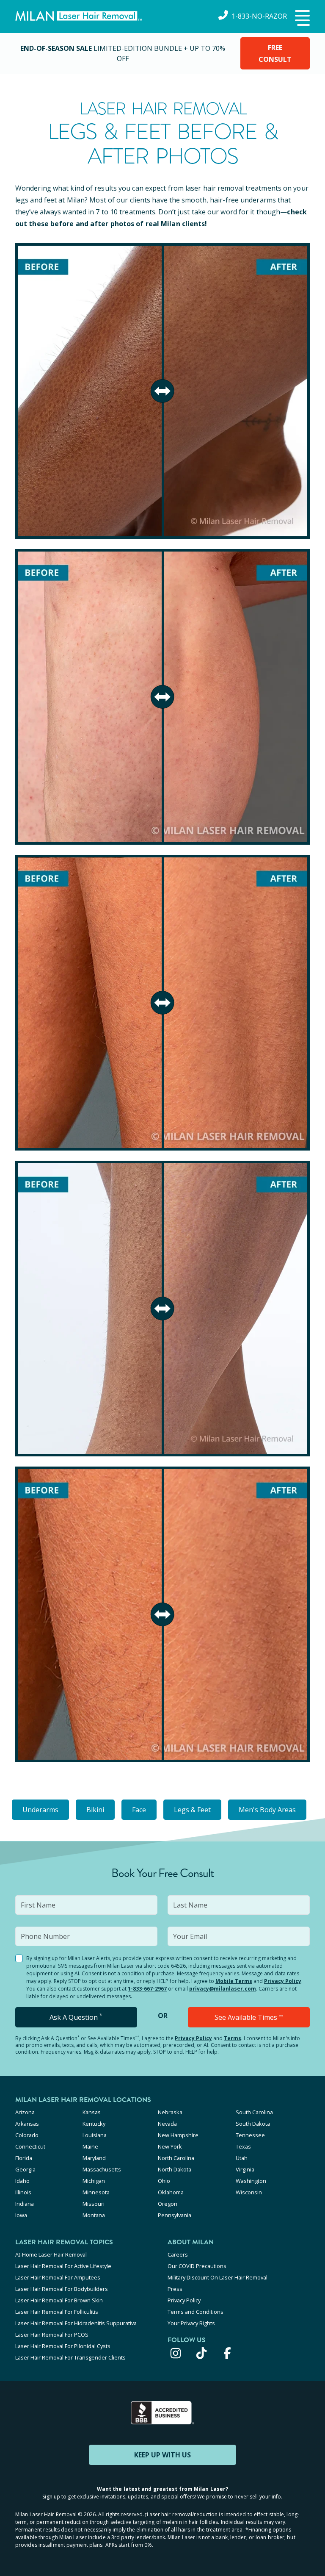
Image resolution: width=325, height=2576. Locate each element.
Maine (90, 2146)
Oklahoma (171, 2192)
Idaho (22, 2181)
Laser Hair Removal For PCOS (52, 2335)
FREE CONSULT (275, 53)
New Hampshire (178, 2135)
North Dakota (175, 2169)
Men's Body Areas (267, 1810)
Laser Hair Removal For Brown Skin (59, 2300)
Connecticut (30, 2146)
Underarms (40, 1810)
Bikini (95, 1810)
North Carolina (176, 2158)
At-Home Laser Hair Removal (51, 2254)
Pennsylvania (175, 2215)
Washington (251, 2181)
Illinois (23, 2192)
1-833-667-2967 (147, 1989)
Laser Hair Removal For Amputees (58, 2277)
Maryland (94, 2158)
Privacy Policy (283, 1981)
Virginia (245, 2169)
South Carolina (254, 2112)
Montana (94, 2215)
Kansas (92, 2112)
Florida (24, 2158)
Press (175, 2289)
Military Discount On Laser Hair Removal (218, 2277)
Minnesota (96, 2192)
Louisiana (95, 2135)
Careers (178, 2254)
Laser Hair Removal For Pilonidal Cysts (63, 2346)
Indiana (25, 2204)
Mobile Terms (234, 1981)
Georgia (25, 2169)
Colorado (27, 2135)
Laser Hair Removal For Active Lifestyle (63, 2266)
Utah (242, 2158)
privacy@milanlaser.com (223, 1989)
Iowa (21, 2215)
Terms (233, 2038)
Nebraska (170, 2112)
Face (139, 1810)
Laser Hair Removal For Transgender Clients (70, 2357)
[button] (301, 19)
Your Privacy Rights (191, 2323)
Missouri (94, 2204)
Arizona (25, 2112)
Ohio (164, 2181)
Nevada (167, 2124)
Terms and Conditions (196, 2312)
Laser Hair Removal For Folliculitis (57, 2312)
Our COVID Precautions (197, 2266)
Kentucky (94, 2124)
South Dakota (253, 2124)
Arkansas (27, 2124)
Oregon (168, 2204)
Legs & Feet (192, 1810)
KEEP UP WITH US (162, 2455)
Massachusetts (102, 2169)
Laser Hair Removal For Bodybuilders (62, 2289)
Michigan (94, 2181)
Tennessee (250, 2135)
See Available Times (249, 2017)
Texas (243, 2146)
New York (170, 2146)
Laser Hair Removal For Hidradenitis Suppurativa (76, 2323)
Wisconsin (249, 2192)
